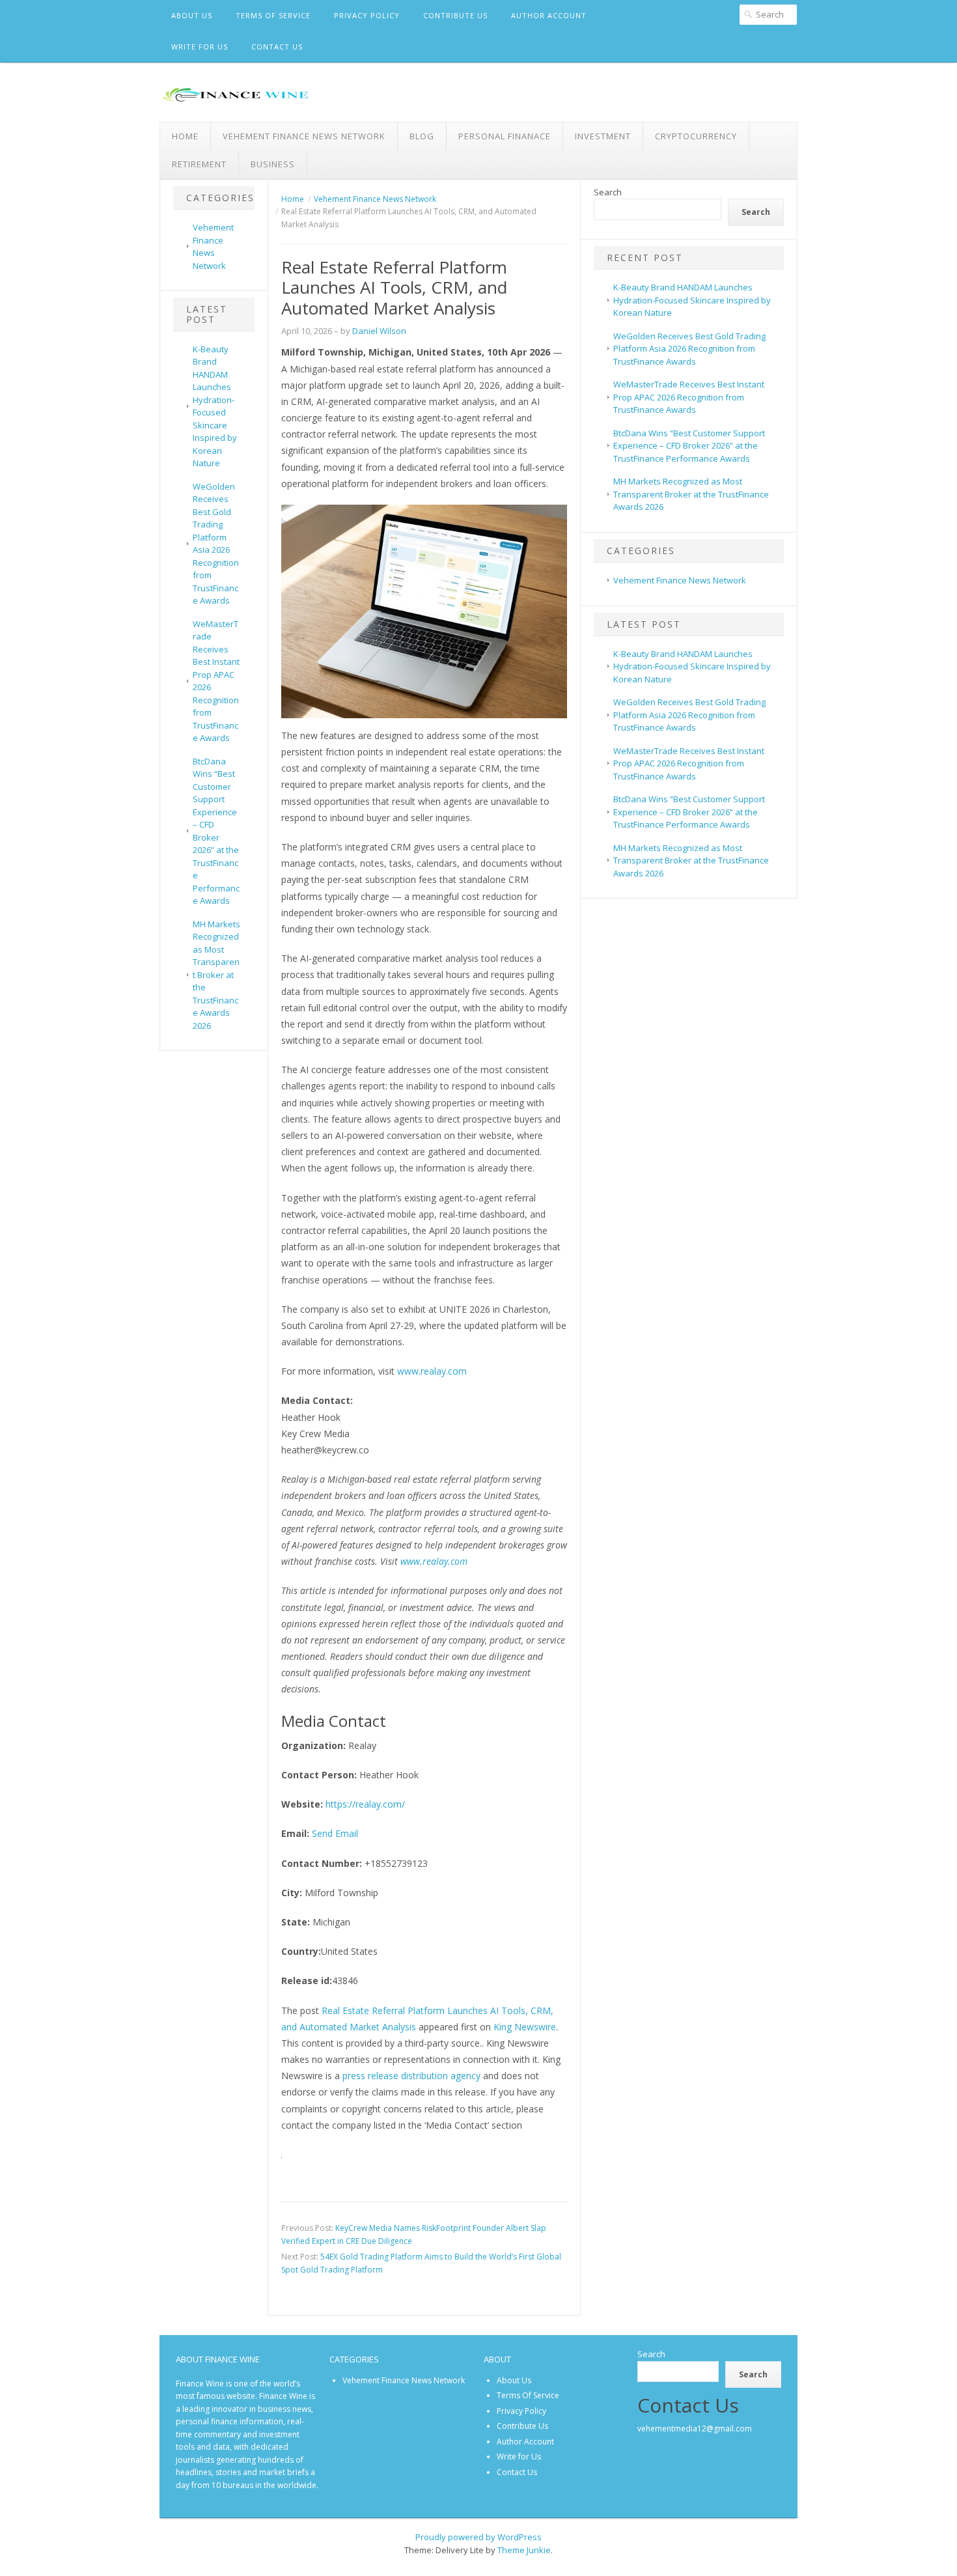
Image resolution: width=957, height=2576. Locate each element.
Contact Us (277, 47)
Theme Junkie (524, 2550)
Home (185, 136)
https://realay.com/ (365, 1804)
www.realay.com (431, 1371)
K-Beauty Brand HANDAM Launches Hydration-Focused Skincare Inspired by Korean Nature (215, 406)
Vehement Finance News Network (304, 136)
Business (273, 164)
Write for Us (200, 47)
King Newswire (525, 2027)
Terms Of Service (273, 15)
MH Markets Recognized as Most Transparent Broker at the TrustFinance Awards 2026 (216, 975)
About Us (192, 15)
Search (608, 192)
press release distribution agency (411, 2076)
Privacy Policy (367, 15)
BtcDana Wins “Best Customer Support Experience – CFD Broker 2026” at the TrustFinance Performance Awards (216, 831)
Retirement (199, 164)
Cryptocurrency (696, 136)
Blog (422, 136)
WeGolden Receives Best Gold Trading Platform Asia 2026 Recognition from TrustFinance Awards (216, 544)
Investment (603, 136)
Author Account (549, 15)
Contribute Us (455, 15)
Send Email (335, 1833)
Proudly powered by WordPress (478, 2537)
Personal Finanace (505, 136)
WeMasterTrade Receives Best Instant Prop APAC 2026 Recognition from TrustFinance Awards (689, 397)
